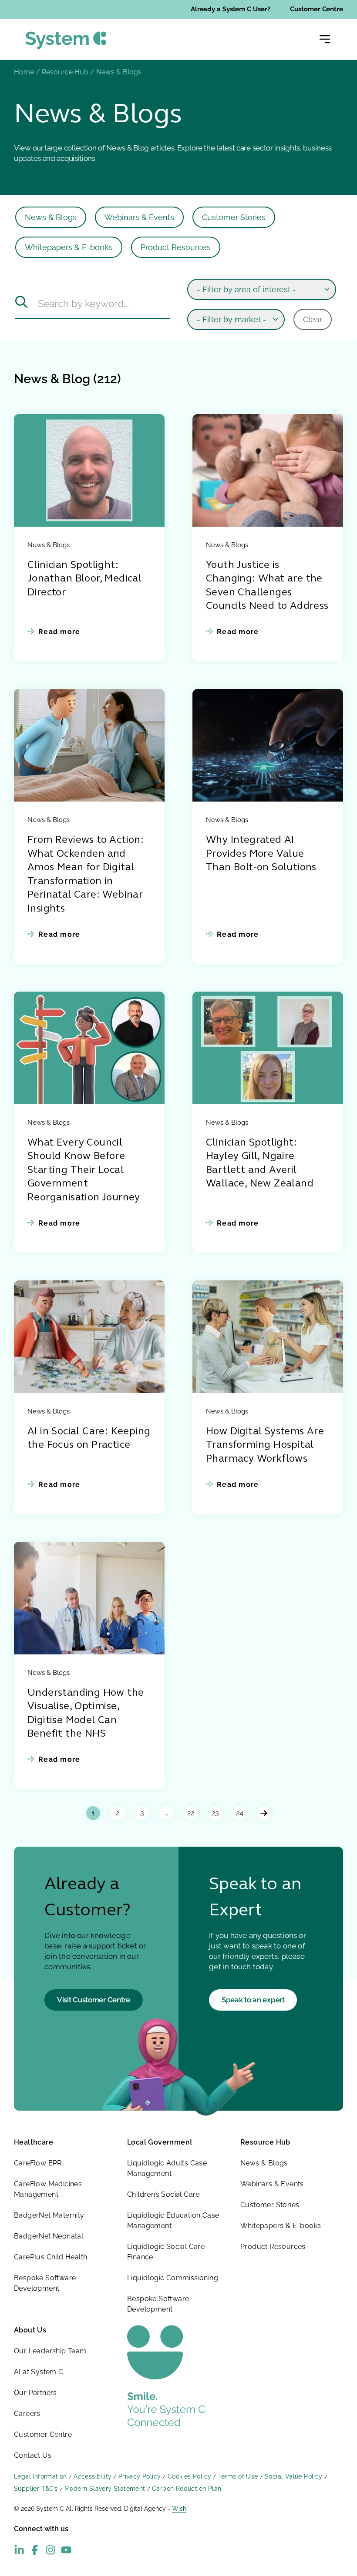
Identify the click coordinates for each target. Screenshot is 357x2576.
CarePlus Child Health (51, 2257)
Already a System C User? (231, 9)
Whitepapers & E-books (69, 247)
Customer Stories (234, 217)
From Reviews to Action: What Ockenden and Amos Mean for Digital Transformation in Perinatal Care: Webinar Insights (86, 875)
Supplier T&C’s (36, 2489)
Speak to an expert (253, 2000)
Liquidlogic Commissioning (173, 2278)
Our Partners (35, 2393)
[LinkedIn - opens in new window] (19, 2550)
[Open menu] (325, 39)
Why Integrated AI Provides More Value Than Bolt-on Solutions (261, 854)
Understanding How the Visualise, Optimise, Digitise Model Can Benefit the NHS (86, 1714)
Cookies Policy (190, 2476)
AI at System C (39, 2372)
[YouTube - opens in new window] (66, 2550)
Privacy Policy (140, 2476)
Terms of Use (238, 2476)
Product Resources (176, 247)
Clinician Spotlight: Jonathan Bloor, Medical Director (84, 579)
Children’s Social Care (163, 2194)
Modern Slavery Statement (105, 2489)
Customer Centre (317, 9)
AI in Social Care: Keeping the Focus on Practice (89, 1439)
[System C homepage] (66, 40)
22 (191, 1813)
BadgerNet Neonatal (49, 2236)
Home (24, 72)
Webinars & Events (139, 217)
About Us (30, 2330)
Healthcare (34, 2142)
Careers (27, 2414)
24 (240, 1813)
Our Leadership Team (50, 2351)
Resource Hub (65, 72)
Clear (313, 319)
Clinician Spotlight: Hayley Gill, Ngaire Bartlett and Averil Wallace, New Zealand (260, 1164)
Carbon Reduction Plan (187, 2489)
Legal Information (40, 2476)
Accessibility (93, 2476)
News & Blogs (51, 217)
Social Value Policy (294, 2476)
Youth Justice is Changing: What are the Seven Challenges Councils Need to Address (267, 586)
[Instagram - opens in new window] (51, 2550)
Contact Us (33, 2455)
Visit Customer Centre (94, 2000)
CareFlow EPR (38, 2163)
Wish (179, 2509)
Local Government (160, 2142)
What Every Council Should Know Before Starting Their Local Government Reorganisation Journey (84, 1171)
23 (215, 1813)
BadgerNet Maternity (49, 2215)
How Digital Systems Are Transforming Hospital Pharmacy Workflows (265, 1446)
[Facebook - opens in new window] (35, 2550)
